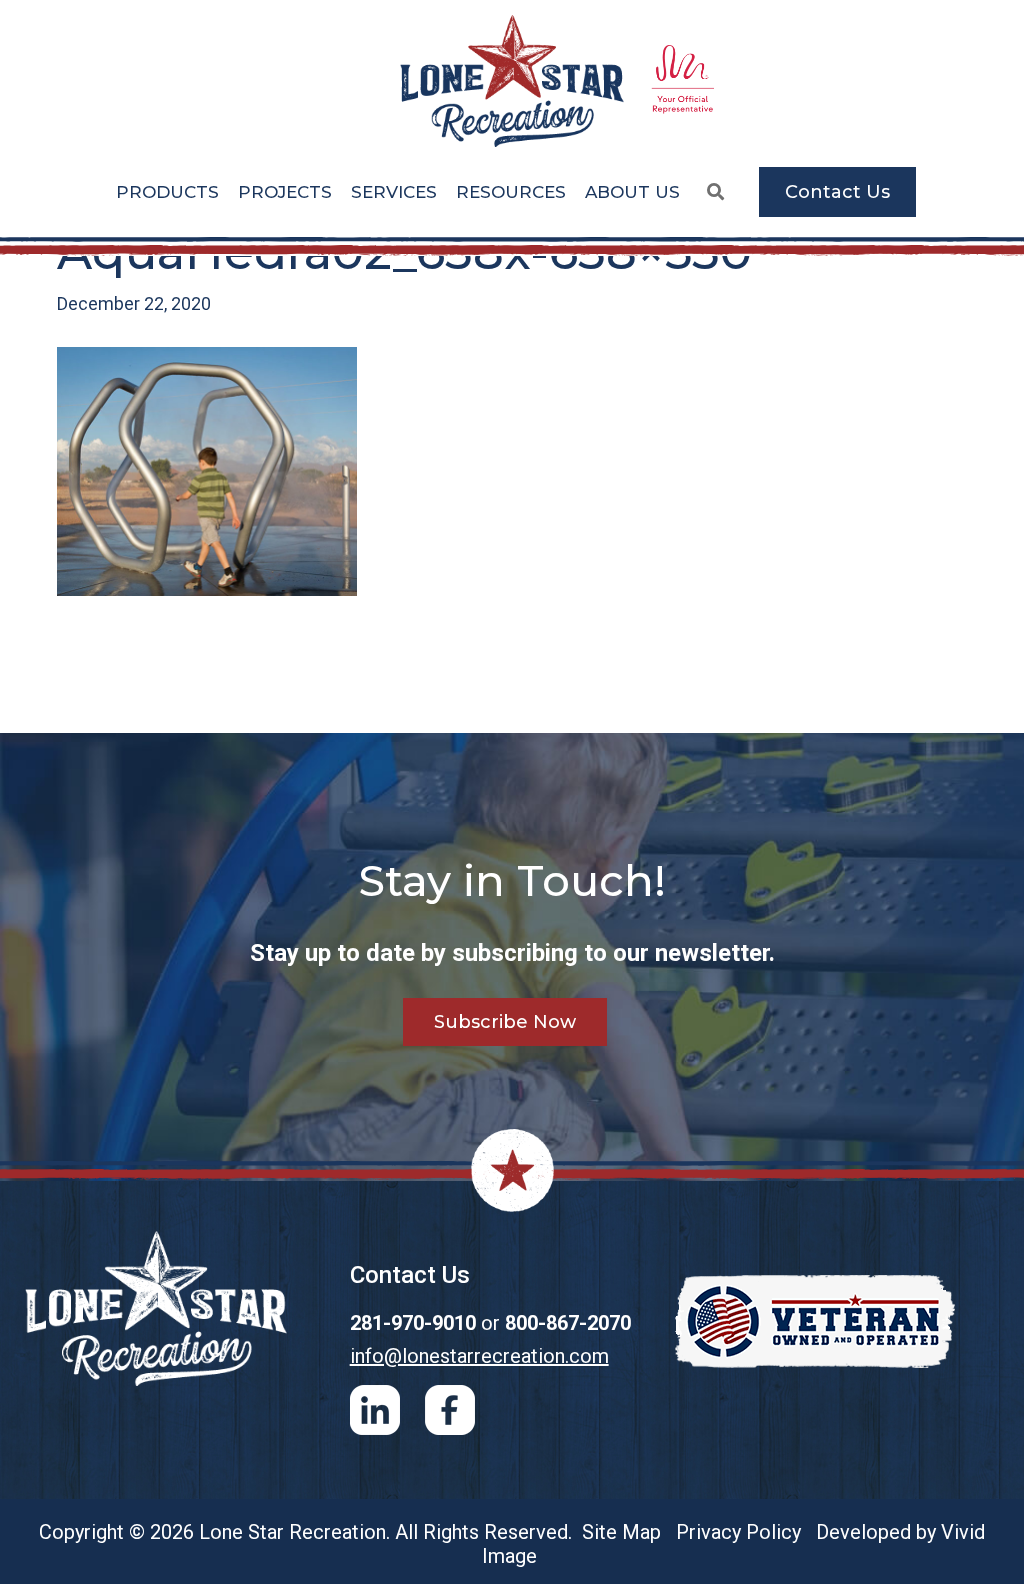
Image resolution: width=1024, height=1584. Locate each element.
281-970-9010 (413, 1323)
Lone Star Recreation (512, 81)
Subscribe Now (505, 1022)
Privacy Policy (738, 1532)
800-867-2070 (568, 1323)
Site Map (621, 1532)
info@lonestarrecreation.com (479, 1356)
